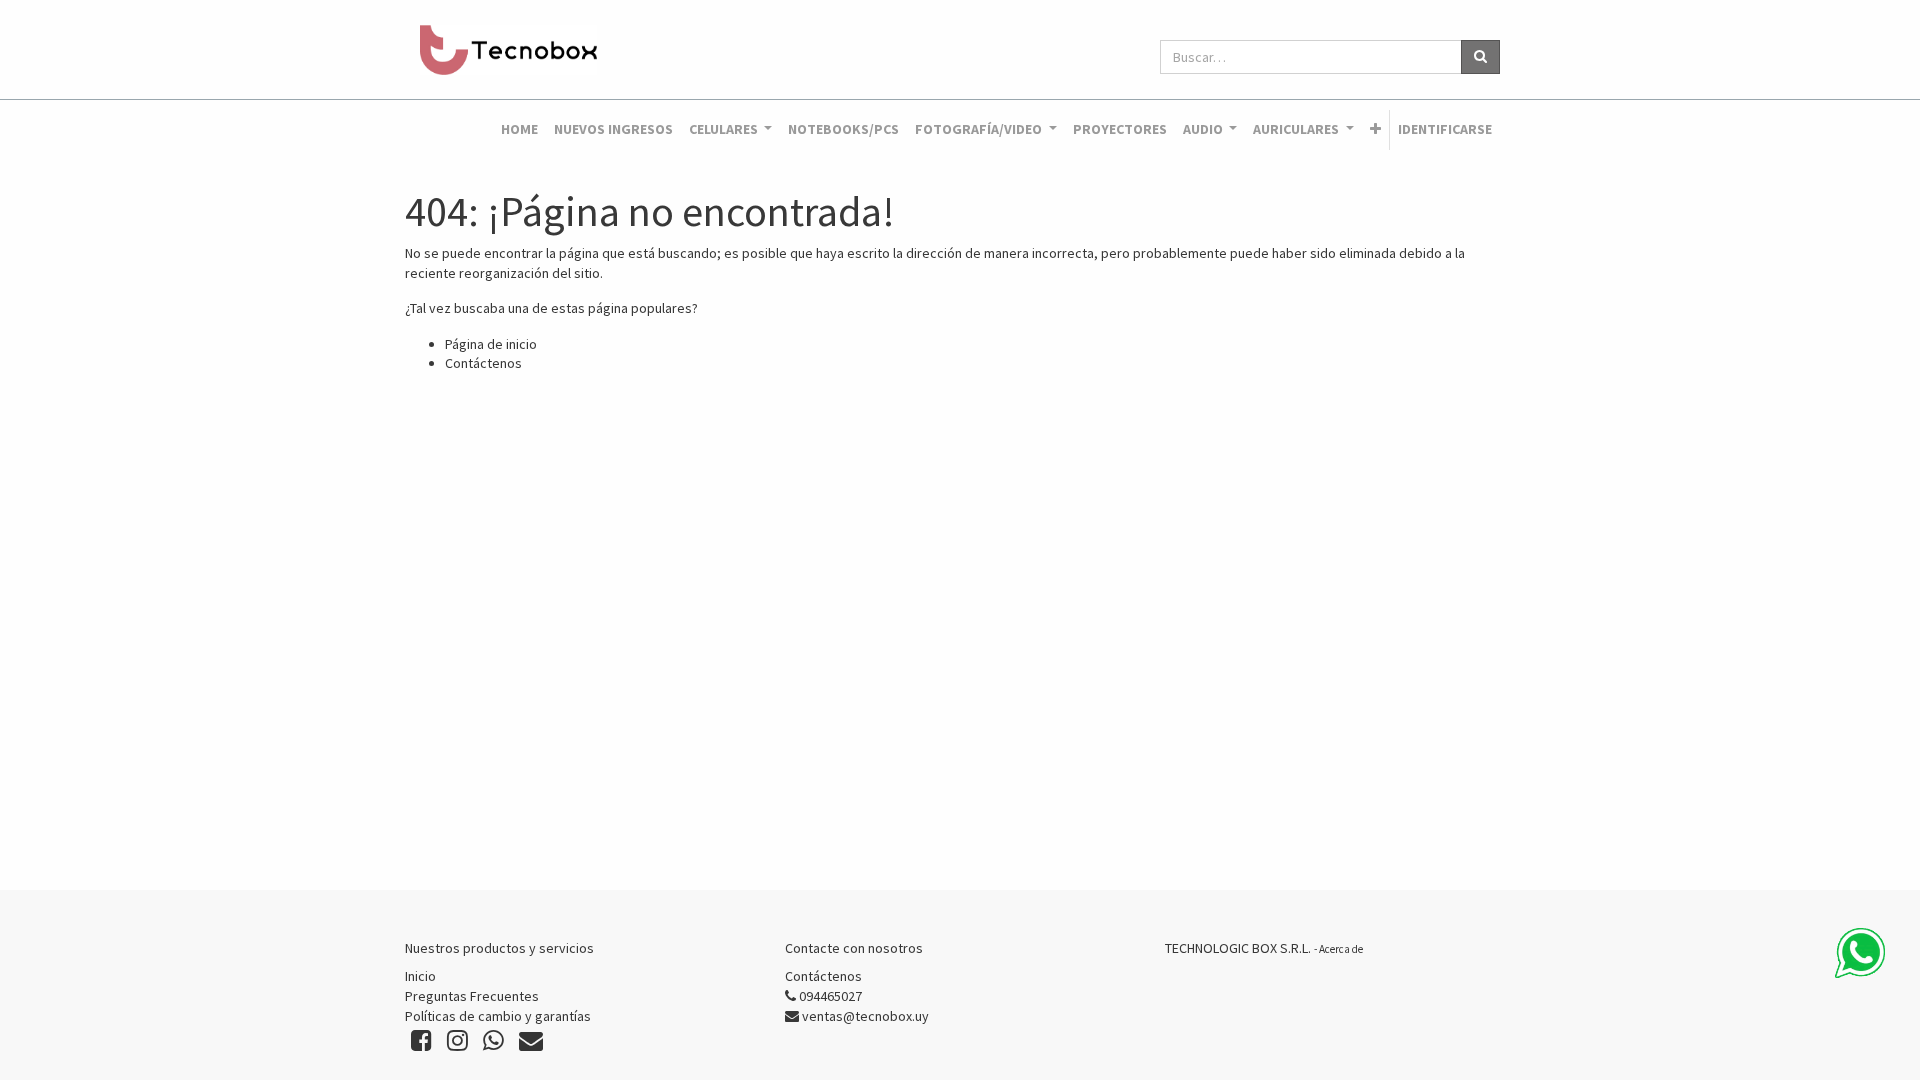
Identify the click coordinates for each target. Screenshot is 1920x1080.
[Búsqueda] (1480, 57)
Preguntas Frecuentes (472, 996)
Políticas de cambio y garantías (498, 1016)
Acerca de (1341, 949)
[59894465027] (1860, 953)
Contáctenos (483, 363)
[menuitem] (519, 130)
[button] (1375, 130)
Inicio (420, 976)
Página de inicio (491, 344)
